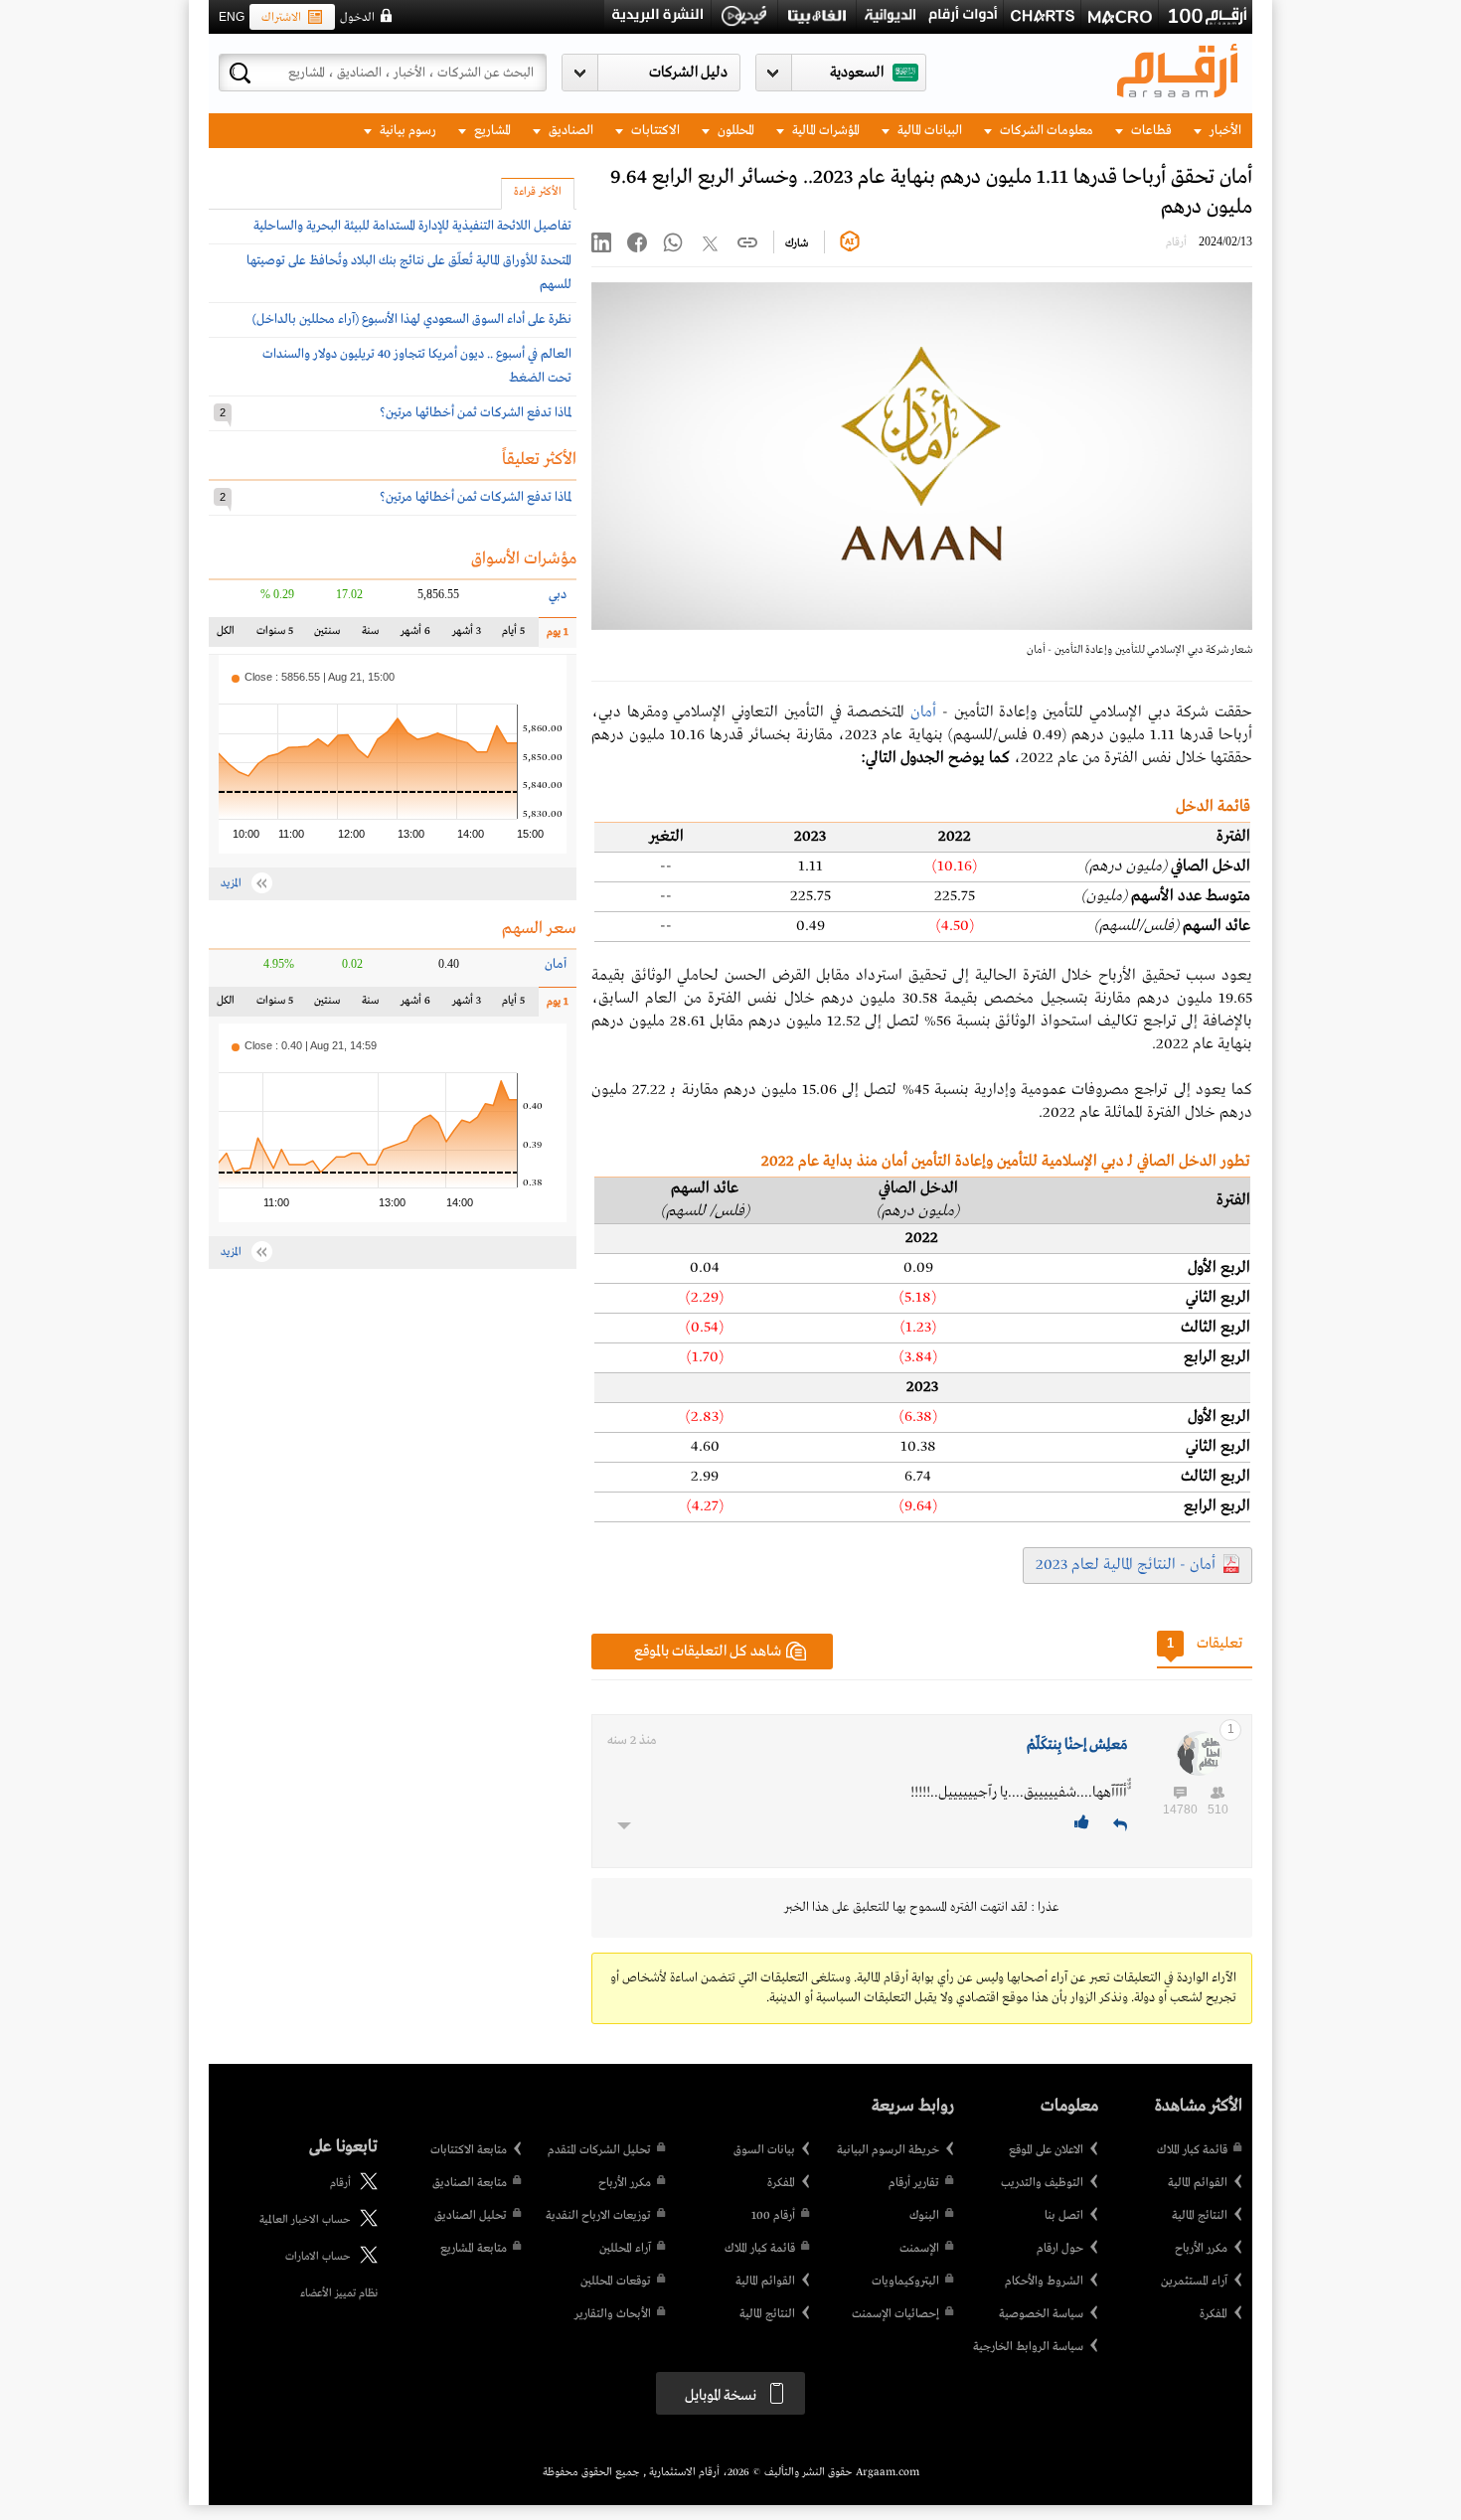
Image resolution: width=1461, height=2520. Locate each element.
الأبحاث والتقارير (613, 2314)
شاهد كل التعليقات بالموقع (708, 1652)
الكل (230, 635)
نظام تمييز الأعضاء (339, 2293)
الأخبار (1224, 131)
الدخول (357, 18)
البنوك (924, 2216)
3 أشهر (467, 635)
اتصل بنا (1064, 2216)
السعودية (857, 73)
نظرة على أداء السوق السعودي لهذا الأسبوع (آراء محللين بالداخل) (412, 319)
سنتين (326, 635)
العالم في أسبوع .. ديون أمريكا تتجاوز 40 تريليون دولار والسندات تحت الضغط (417, 366)
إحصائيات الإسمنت (895, 2314)
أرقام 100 (773, 2216)
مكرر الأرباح (1201, 2249)
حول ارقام (1060, 2249)
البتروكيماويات (905, 2282)
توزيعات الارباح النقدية (598, 2216)
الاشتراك (281, 18)
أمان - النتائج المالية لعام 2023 (1126, 1565)
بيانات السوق (764, 2150)
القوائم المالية (1198, 2183)
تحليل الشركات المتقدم (599, 2150)
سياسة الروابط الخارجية (1028, 2347)
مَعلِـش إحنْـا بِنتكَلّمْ (1077, 1745)
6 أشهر (415, 635)
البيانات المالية (928, 131)
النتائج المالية (1200, 2216)
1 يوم (554, 636)
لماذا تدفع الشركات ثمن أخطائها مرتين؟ (476, 413)
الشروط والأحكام (1044, 2282)
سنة (369, 635)
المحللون (734, 131)
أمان (923, 712)
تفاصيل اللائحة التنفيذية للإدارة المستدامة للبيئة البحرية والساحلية (412, 226)
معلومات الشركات (1045, 131)
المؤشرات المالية (824, 131)
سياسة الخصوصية (1041, 2314)
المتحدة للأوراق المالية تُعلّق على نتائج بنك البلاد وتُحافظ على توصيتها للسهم (409, 273)
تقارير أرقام (914, 2183)
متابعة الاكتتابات (469, 2150)
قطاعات (1150, 131)
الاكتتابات (654, 131)
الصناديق (569, 131)
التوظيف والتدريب (1042, 2183)
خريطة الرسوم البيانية (888, 2150)
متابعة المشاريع (474, 2249)
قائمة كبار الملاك (1192, 2150)
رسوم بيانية (406, 131)
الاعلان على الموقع (1046, 2150)
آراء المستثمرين (1194, 2282)
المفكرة (1214, 2314)
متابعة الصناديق (470, 2183)
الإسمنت (919, 2249)
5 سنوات (275, 635)
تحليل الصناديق (471, 2216)
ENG (232, 17)
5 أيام (513, 635)
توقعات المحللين (616, 2282)
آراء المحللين (625, 2249)
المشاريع (491, 131)
